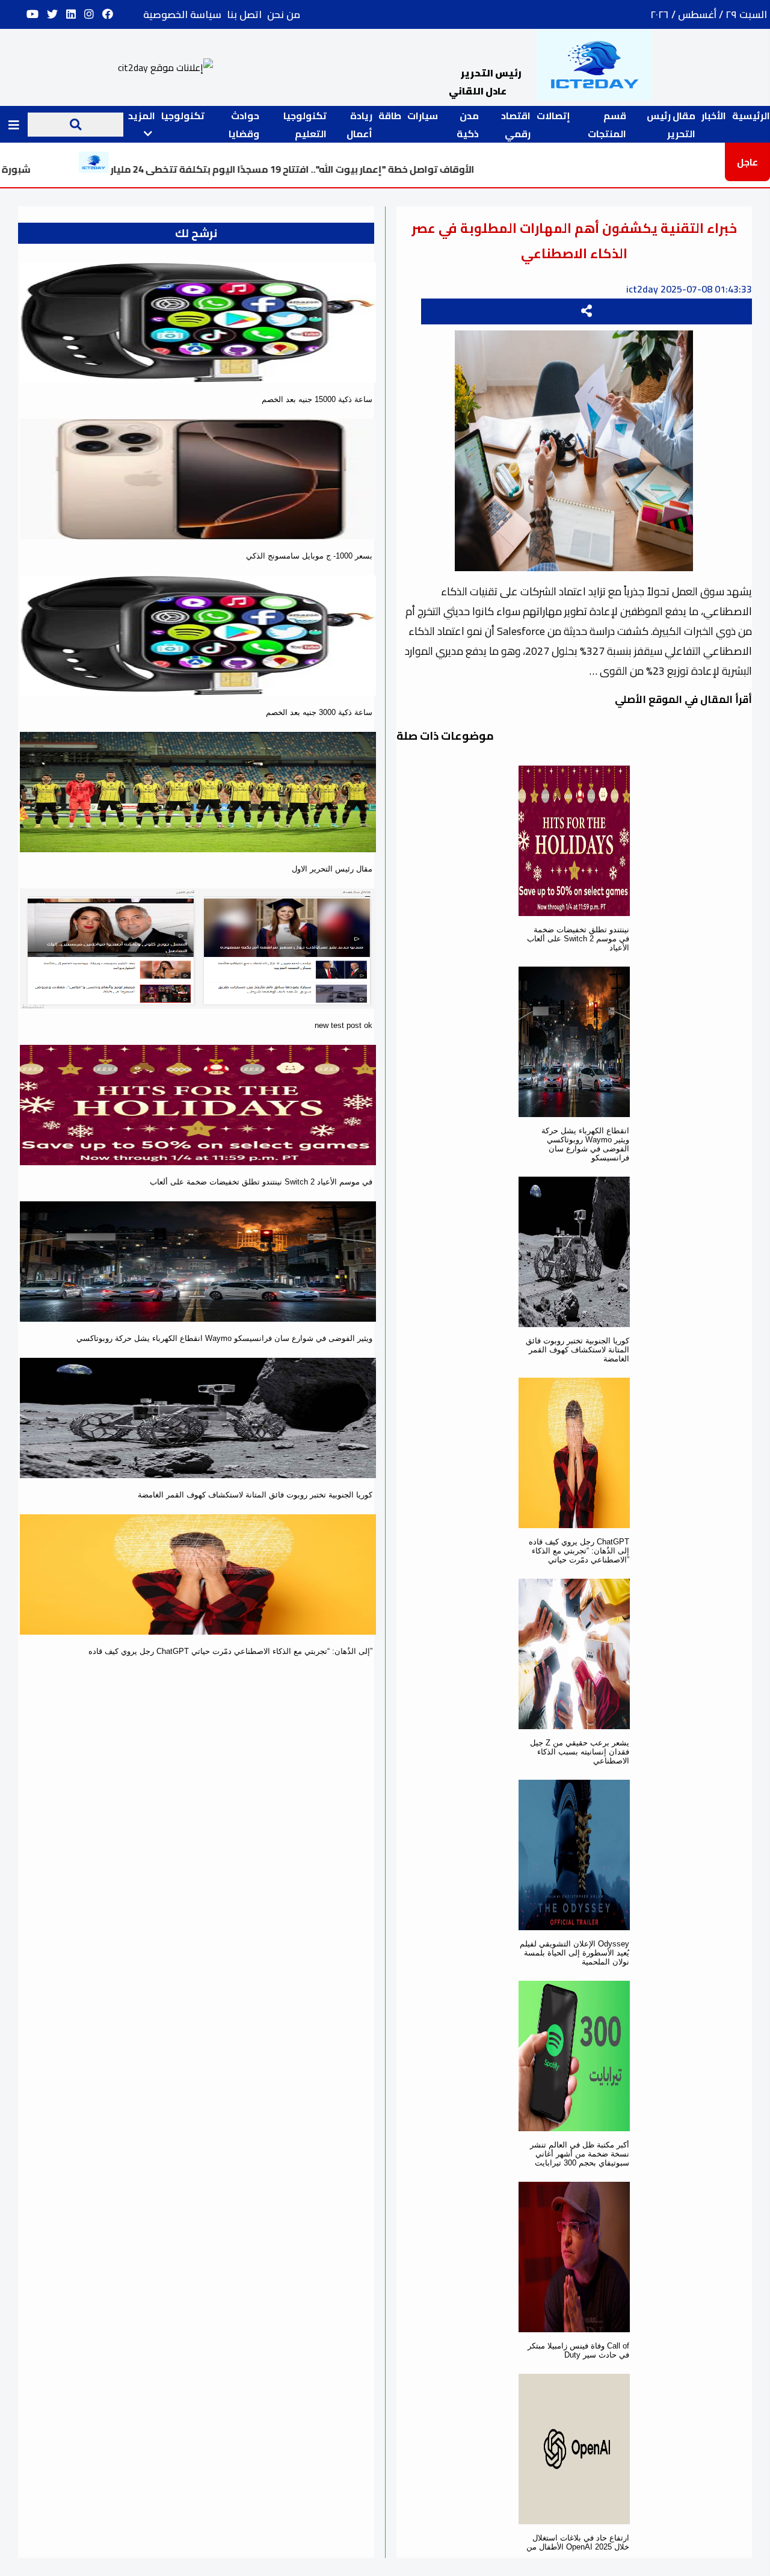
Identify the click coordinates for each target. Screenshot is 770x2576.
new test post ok (343, 1025)
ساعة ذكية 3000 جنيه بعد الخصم (319, 712)
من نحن (284, 14)
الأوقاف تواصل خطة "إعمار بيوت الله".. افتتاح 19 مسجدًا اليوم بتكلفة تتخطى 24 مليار (387, 169)
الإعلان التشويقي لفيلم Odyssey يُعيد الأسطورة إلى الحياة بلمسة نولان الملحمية (574, 1953)
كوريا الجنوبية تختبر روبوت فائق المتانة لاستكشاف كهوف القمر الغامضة (577, 1350)
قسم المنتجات (607, 125)
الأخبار (714, 116)
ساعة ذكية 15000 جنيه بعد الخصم (317, 399)
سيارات (423, 116)
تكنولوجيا (183, 116)
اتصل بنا (244, 14)
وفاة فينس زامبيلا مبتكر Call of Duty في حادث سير (578, 2350)
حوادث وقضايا (244, 125)
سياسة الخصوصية (182, 14)
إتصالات (553, 116)
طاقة (390, 116)
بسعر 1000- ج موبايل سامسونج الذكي (309, 556)
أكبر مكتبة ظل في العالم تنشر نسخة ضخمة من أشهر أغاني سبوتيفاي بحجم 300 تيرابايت (580, 2154)
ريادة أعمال (359, 125)
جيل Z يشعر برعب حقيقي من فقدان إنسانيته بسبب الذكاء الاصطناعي (580, 1752)
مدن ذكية (468, 125)
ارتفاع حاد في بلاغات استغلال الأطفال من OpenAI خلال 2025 (578, 2542)
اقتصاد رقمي (516, 125)
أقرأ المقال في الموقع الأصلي (683, 699)
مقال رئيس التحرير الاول (332, 869)
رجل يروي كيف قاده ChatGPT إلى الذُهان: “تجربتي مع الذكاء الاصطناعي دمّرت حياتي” (579, 1551)
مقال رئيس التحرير (671, 125)
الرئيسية (751, 116)
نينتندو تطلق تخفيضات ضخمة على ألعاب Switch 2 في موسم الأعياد (578, 939)
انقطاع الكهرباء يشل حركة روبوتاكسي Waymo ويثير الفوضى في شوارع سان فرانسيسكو (585, 1144)
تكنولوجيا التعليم (305, 125)
